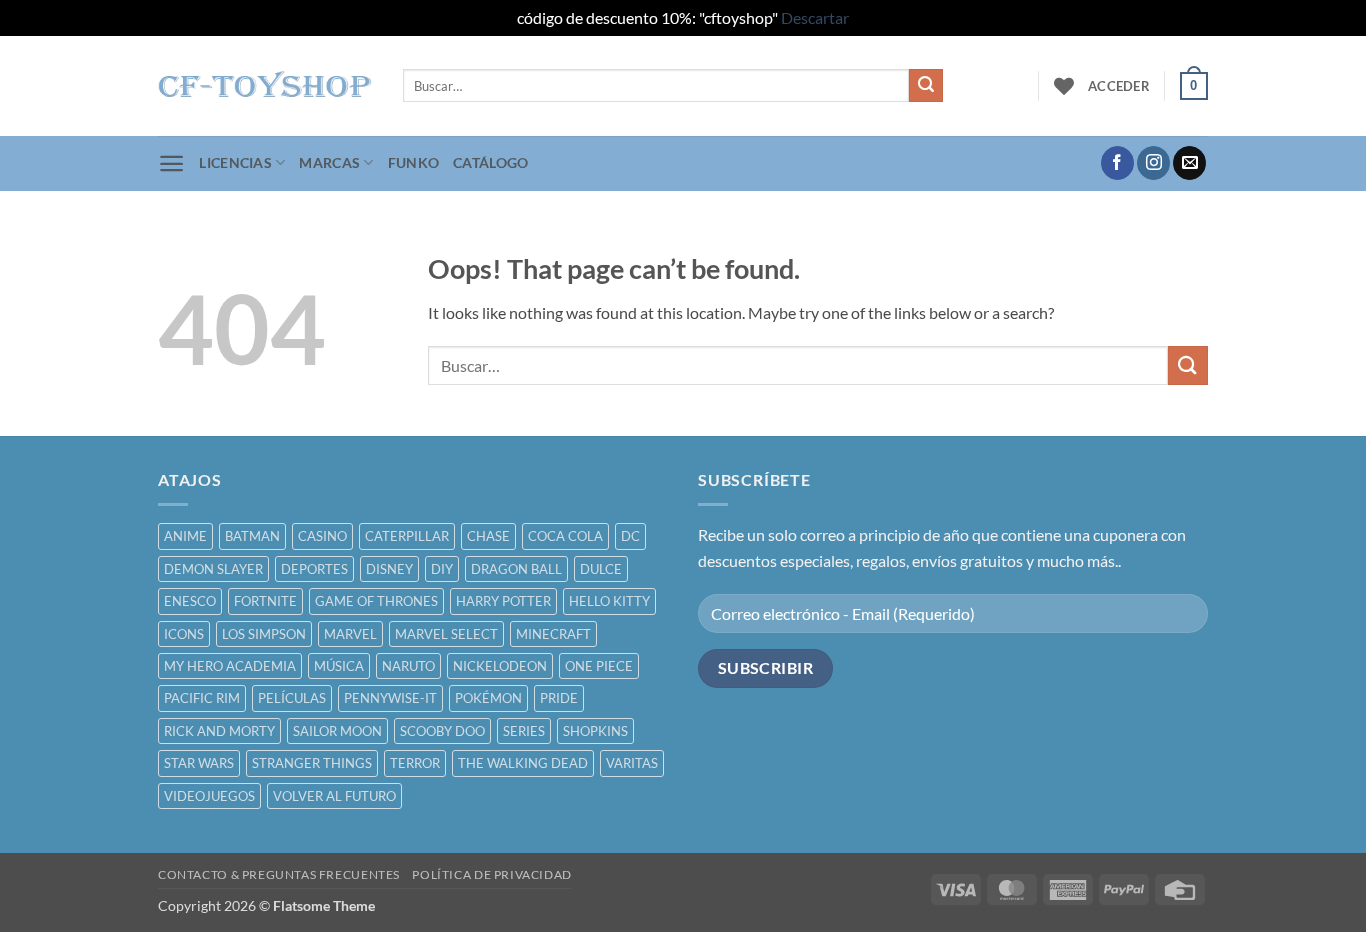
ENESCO (190, 601)
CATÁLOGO (490, 162)
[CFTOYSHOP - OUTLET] (265, 86)
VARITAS (632, 763)
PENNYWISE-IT (390, 698)
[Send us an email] (1189, 163)
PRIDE (559, 698)
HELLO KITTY (609, 601)
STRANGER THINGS (312, 763)
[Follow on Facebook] (1117, 163)
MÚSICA (339, 666)
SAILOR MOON (337, 731)
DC (630, 536)
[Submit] (926, 86)
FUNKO (413, 162)
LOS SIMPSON (264, 634)
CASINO (322, 536)
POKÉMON (488, 698)
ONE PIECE (599, 666)
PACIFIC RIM (202, 698)
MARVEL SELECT (446, 634)
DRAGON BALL (516, 569)
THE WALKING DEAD (523, 763)
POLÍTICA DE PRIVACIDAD (491, 874)
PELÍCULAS (292, 698)
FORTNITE (265, 601)
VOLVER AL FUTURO (334, 796)
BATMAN (252, 536)
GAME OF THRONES (376, 601)
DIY (442, 569)
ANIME (185, 536)
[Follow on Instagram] (1153, 163)
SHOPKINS (595, 731)
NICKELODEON (500, 666)
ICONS (184, 634)
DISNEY (389, 569)
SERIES (524, 731)
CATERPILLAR (407, 536)
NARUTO (408, 666)
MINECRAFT (553, 634)
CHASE (488, 536)
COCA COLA (565, 536)
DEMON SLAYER (213, 569)
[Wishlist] (1064, 86)
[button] (1119, 86)
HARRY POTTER (503, 601)
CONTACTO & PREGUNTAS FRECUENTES (279, 874)
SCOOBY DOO (442, 731)
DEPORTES (314, 569)
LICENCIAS (235, 162)
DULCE (601, 569)
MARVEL (350, 634)
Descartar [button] (815, 17)
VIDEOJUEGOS (209, 796)
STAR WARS (199, 763)
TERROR (415, 763)
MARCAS (329, 162)
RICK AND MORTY (219, 731)
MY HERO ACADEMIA (230, 666)
